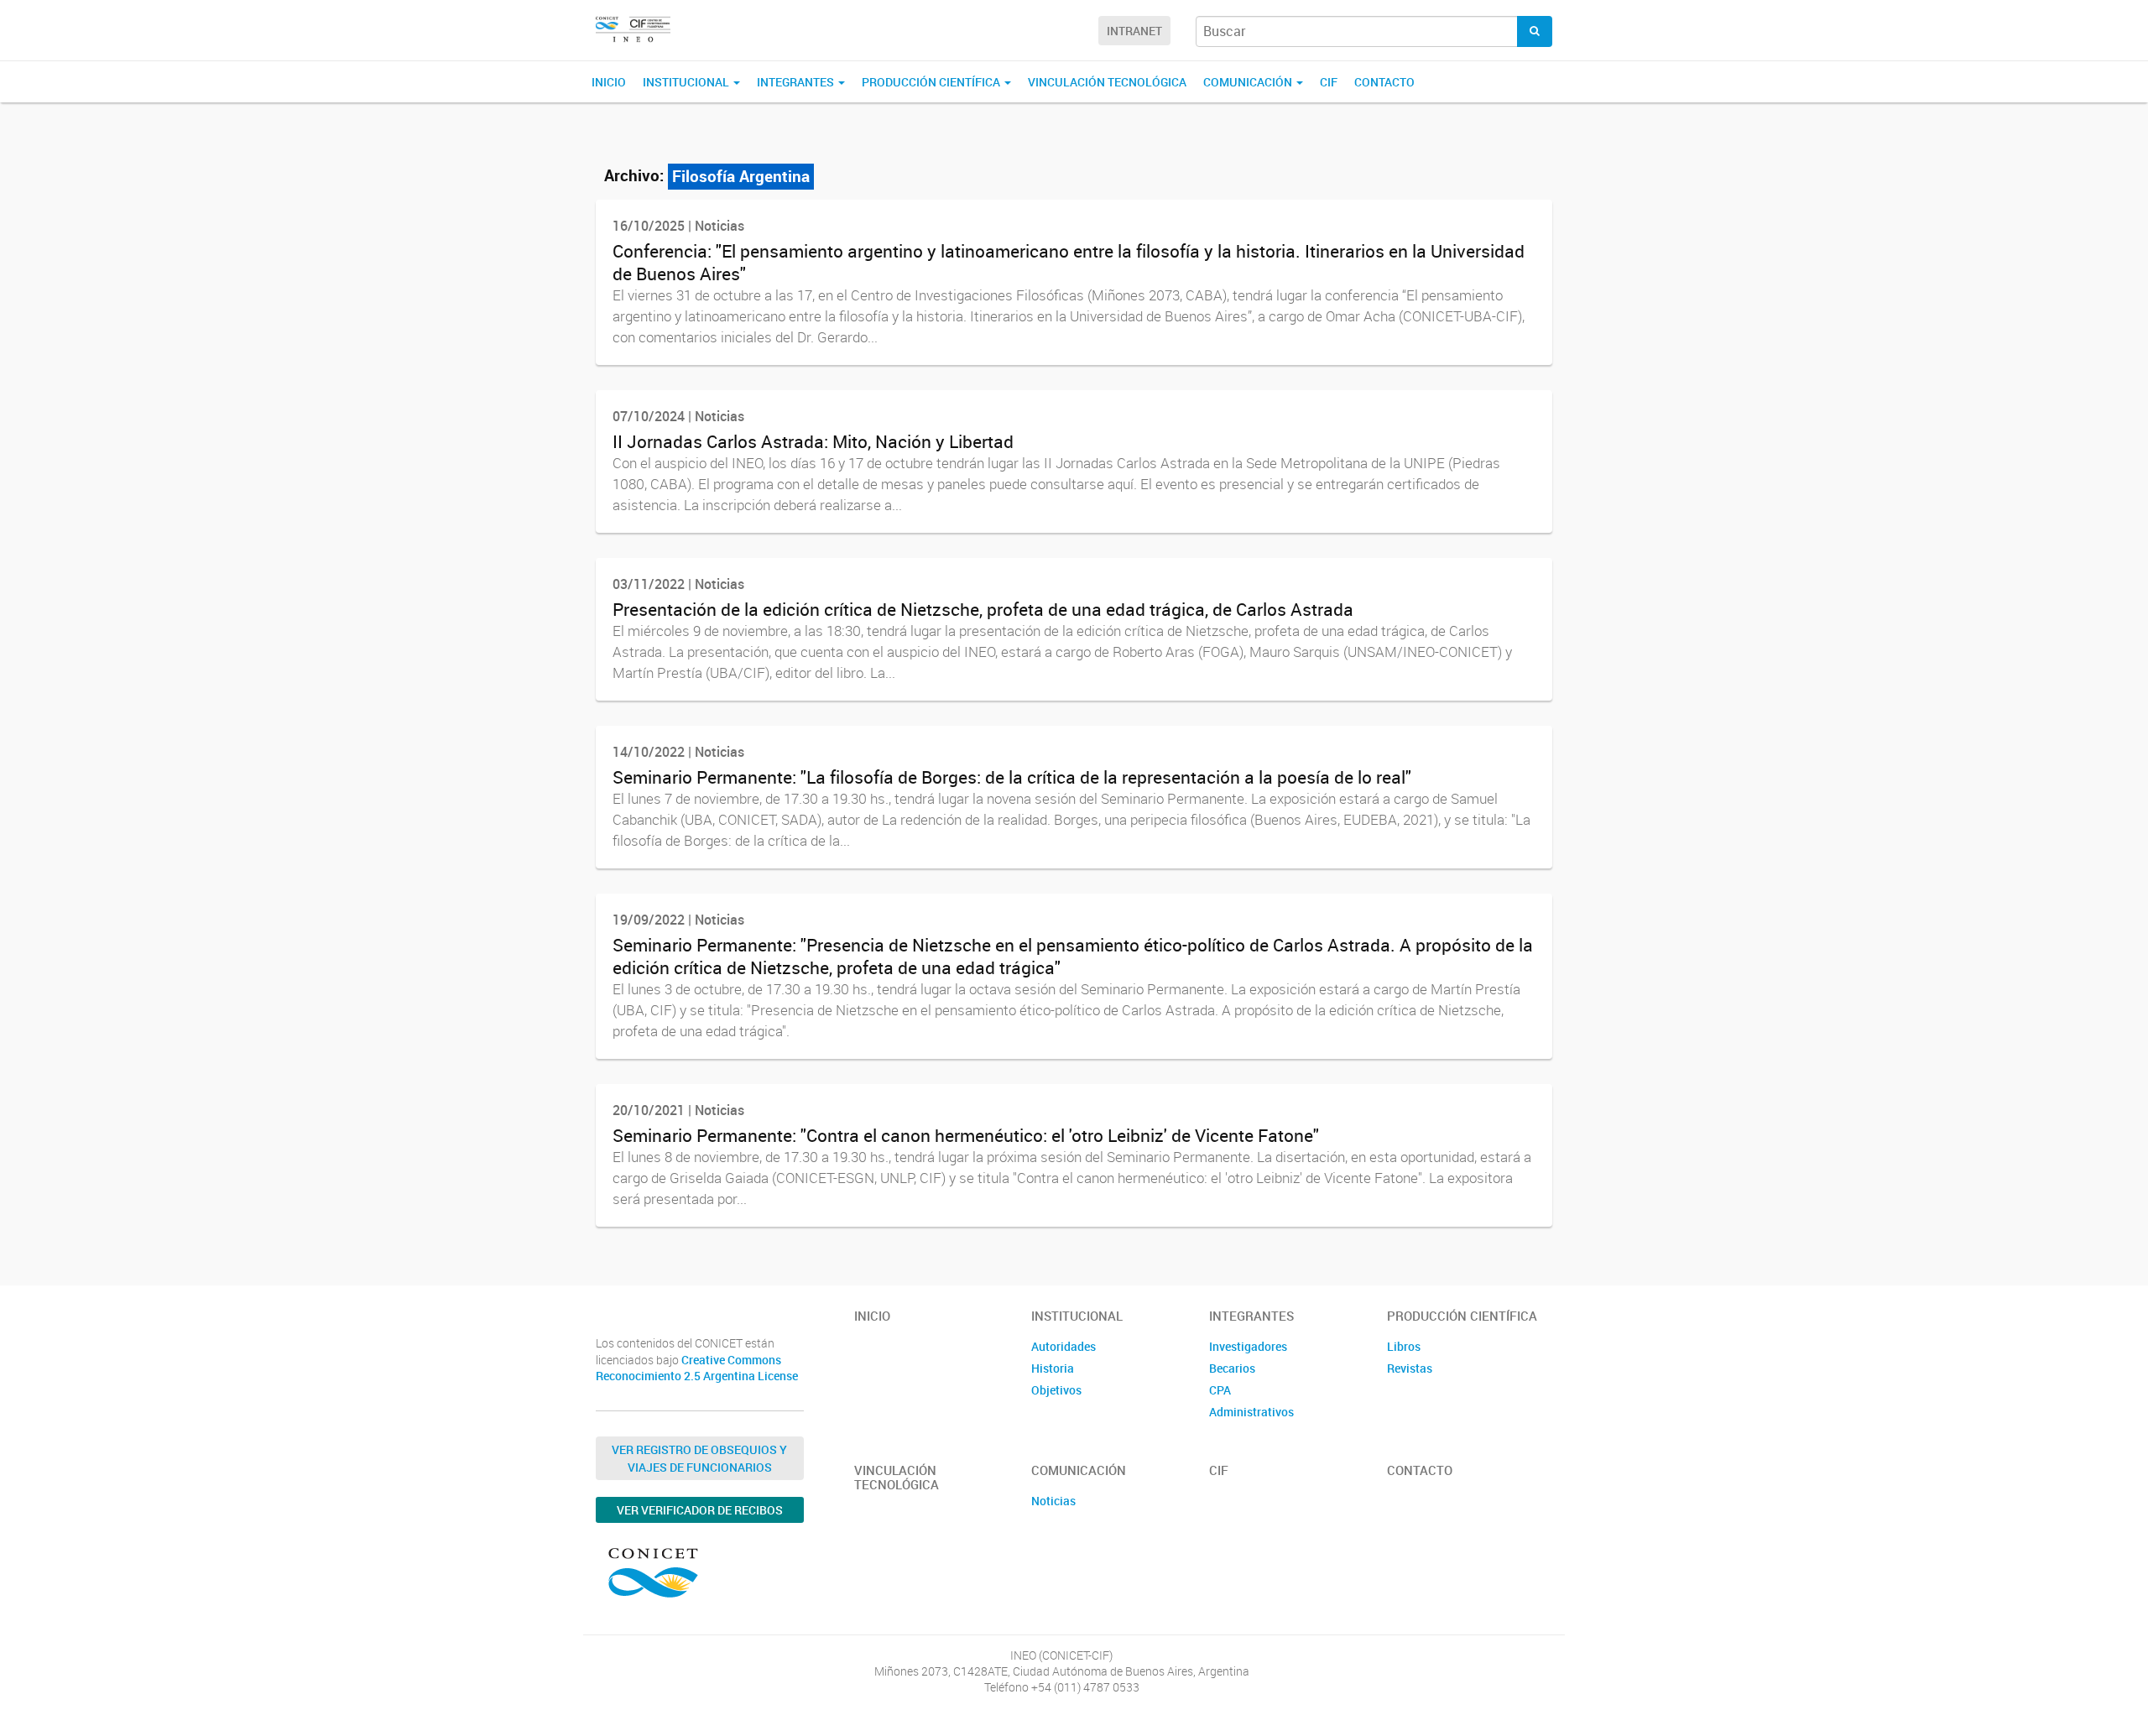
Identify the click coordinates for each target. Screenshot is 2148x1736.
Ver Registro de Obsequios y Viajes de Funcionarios (699, 1458)
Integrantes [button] (797, 82)
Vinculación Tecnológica (1107, 82)
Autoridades (1064, 1346)
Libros (1404, 1346)
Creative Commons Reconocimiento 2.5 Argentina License (697, 1368)
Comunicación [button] (1249, 82)
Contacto (1384, 82)
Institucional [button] (687, 82)
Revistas (1410, 1368)
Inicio (609, 82)
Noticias (1053, 1501)
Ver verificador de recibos (700, 1510)
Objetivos (1056, 1390)
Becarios (1232, 1368)
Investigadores (1248, 1346)
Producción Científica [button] (932, 82)
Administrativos (1251, 1412)
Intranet (1134, 31)
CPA (1220, 1390)
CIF (1329, 82)
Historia (1053, 1368)
